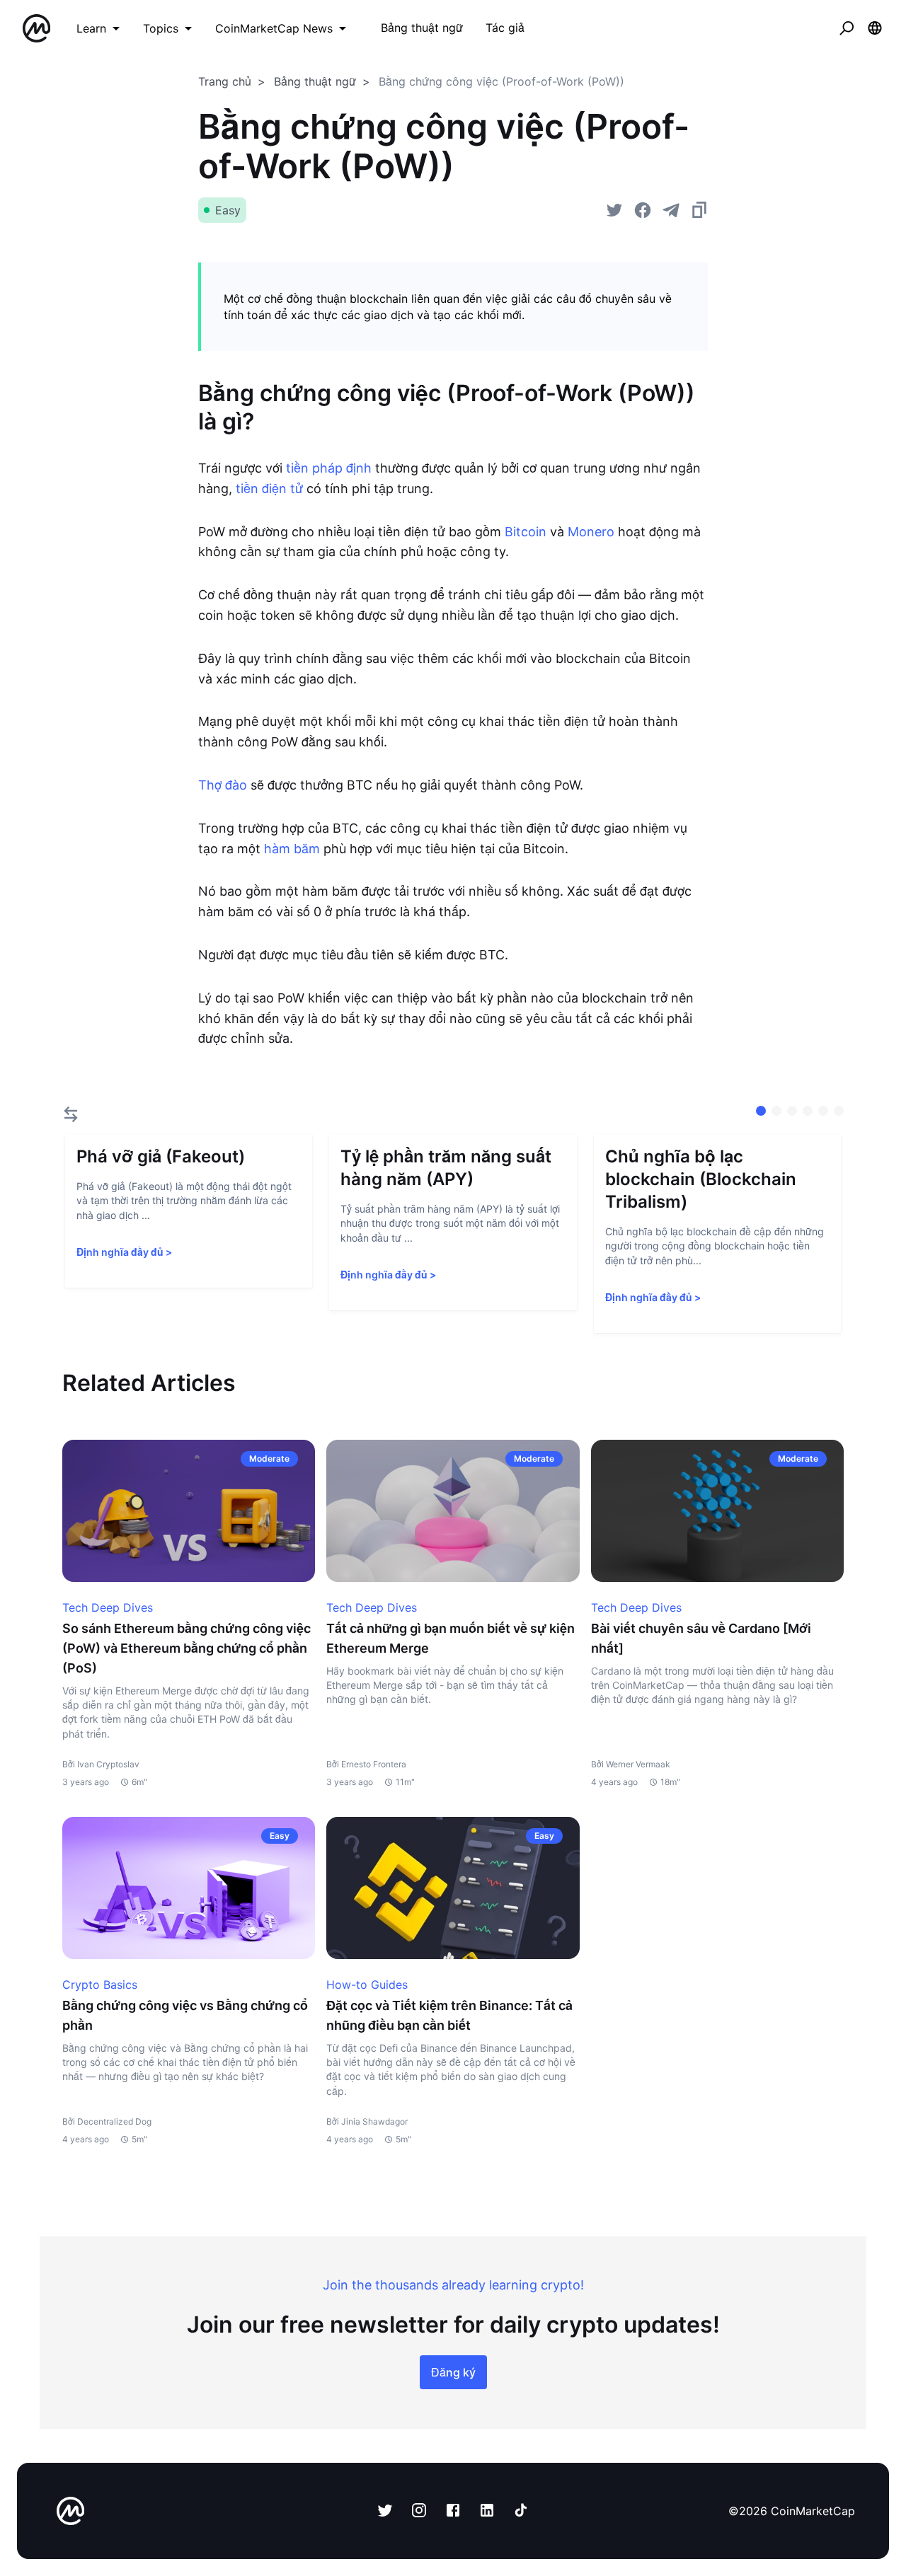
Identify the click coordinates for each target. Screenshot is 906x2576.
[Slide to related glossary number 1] (776, 1111)
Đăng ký (453, 2372)
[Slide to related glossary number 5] (839, 1111)
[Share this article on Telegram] (671, 210)
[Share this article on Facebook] (643, 210)
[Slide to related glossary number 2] (792, 1111)
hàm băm (292, 849)
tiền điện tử (269, 489)
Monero (591, 532)
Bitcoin (526, 532)
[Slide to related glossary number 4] (823, 1111)
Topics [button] (161, 28)
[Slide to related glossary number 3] (808, 1111)
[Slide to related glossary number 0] (761, 1111)
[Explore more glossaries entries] (71, 1114)
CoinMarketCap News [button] (274, 28)
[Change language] (875, 28)
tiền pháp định (329, 468)
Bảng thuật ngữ (315, 81)
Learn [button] (91, 28)
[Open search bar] (847, 28)
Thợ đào (223, 785)
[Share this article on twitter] (614, 210)
